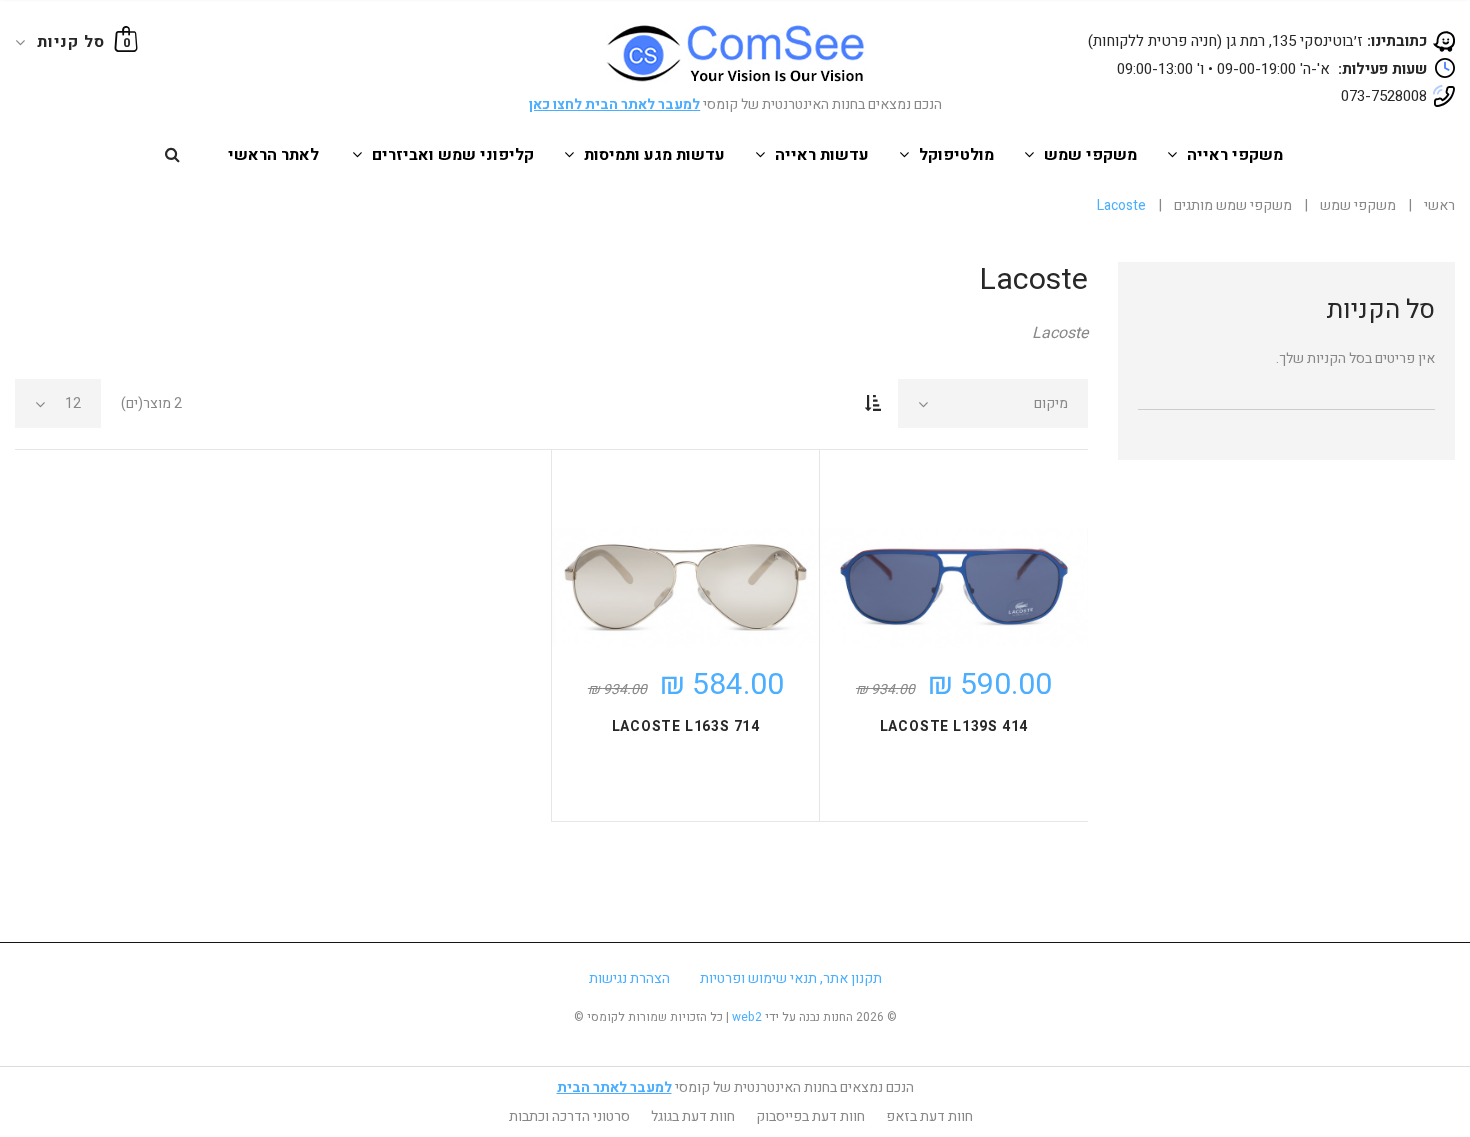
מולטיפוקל (956, 155)
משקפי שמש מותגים (1233, 205)
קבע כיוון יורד (873, 404)
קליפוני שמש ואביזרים (453, 155)
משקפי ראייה (1235, 155)
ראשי (1439, 205)
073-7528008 (1384, 96)
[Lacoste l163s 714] (685, 587)
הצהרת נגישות (629, 978)
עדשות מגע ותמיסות (654, 155)
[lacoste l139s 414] (953, 587)
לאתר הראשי (273, 155)
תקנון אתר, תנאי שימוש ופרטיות (791, 978)
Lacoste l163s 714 (686, 726)
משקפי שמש (1090, 155)
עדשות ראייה (822, 155)
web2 (747, 1017)
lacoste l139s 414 (954, 726)
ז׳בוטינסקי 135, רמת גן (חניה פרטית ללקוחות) (1257, 41)
